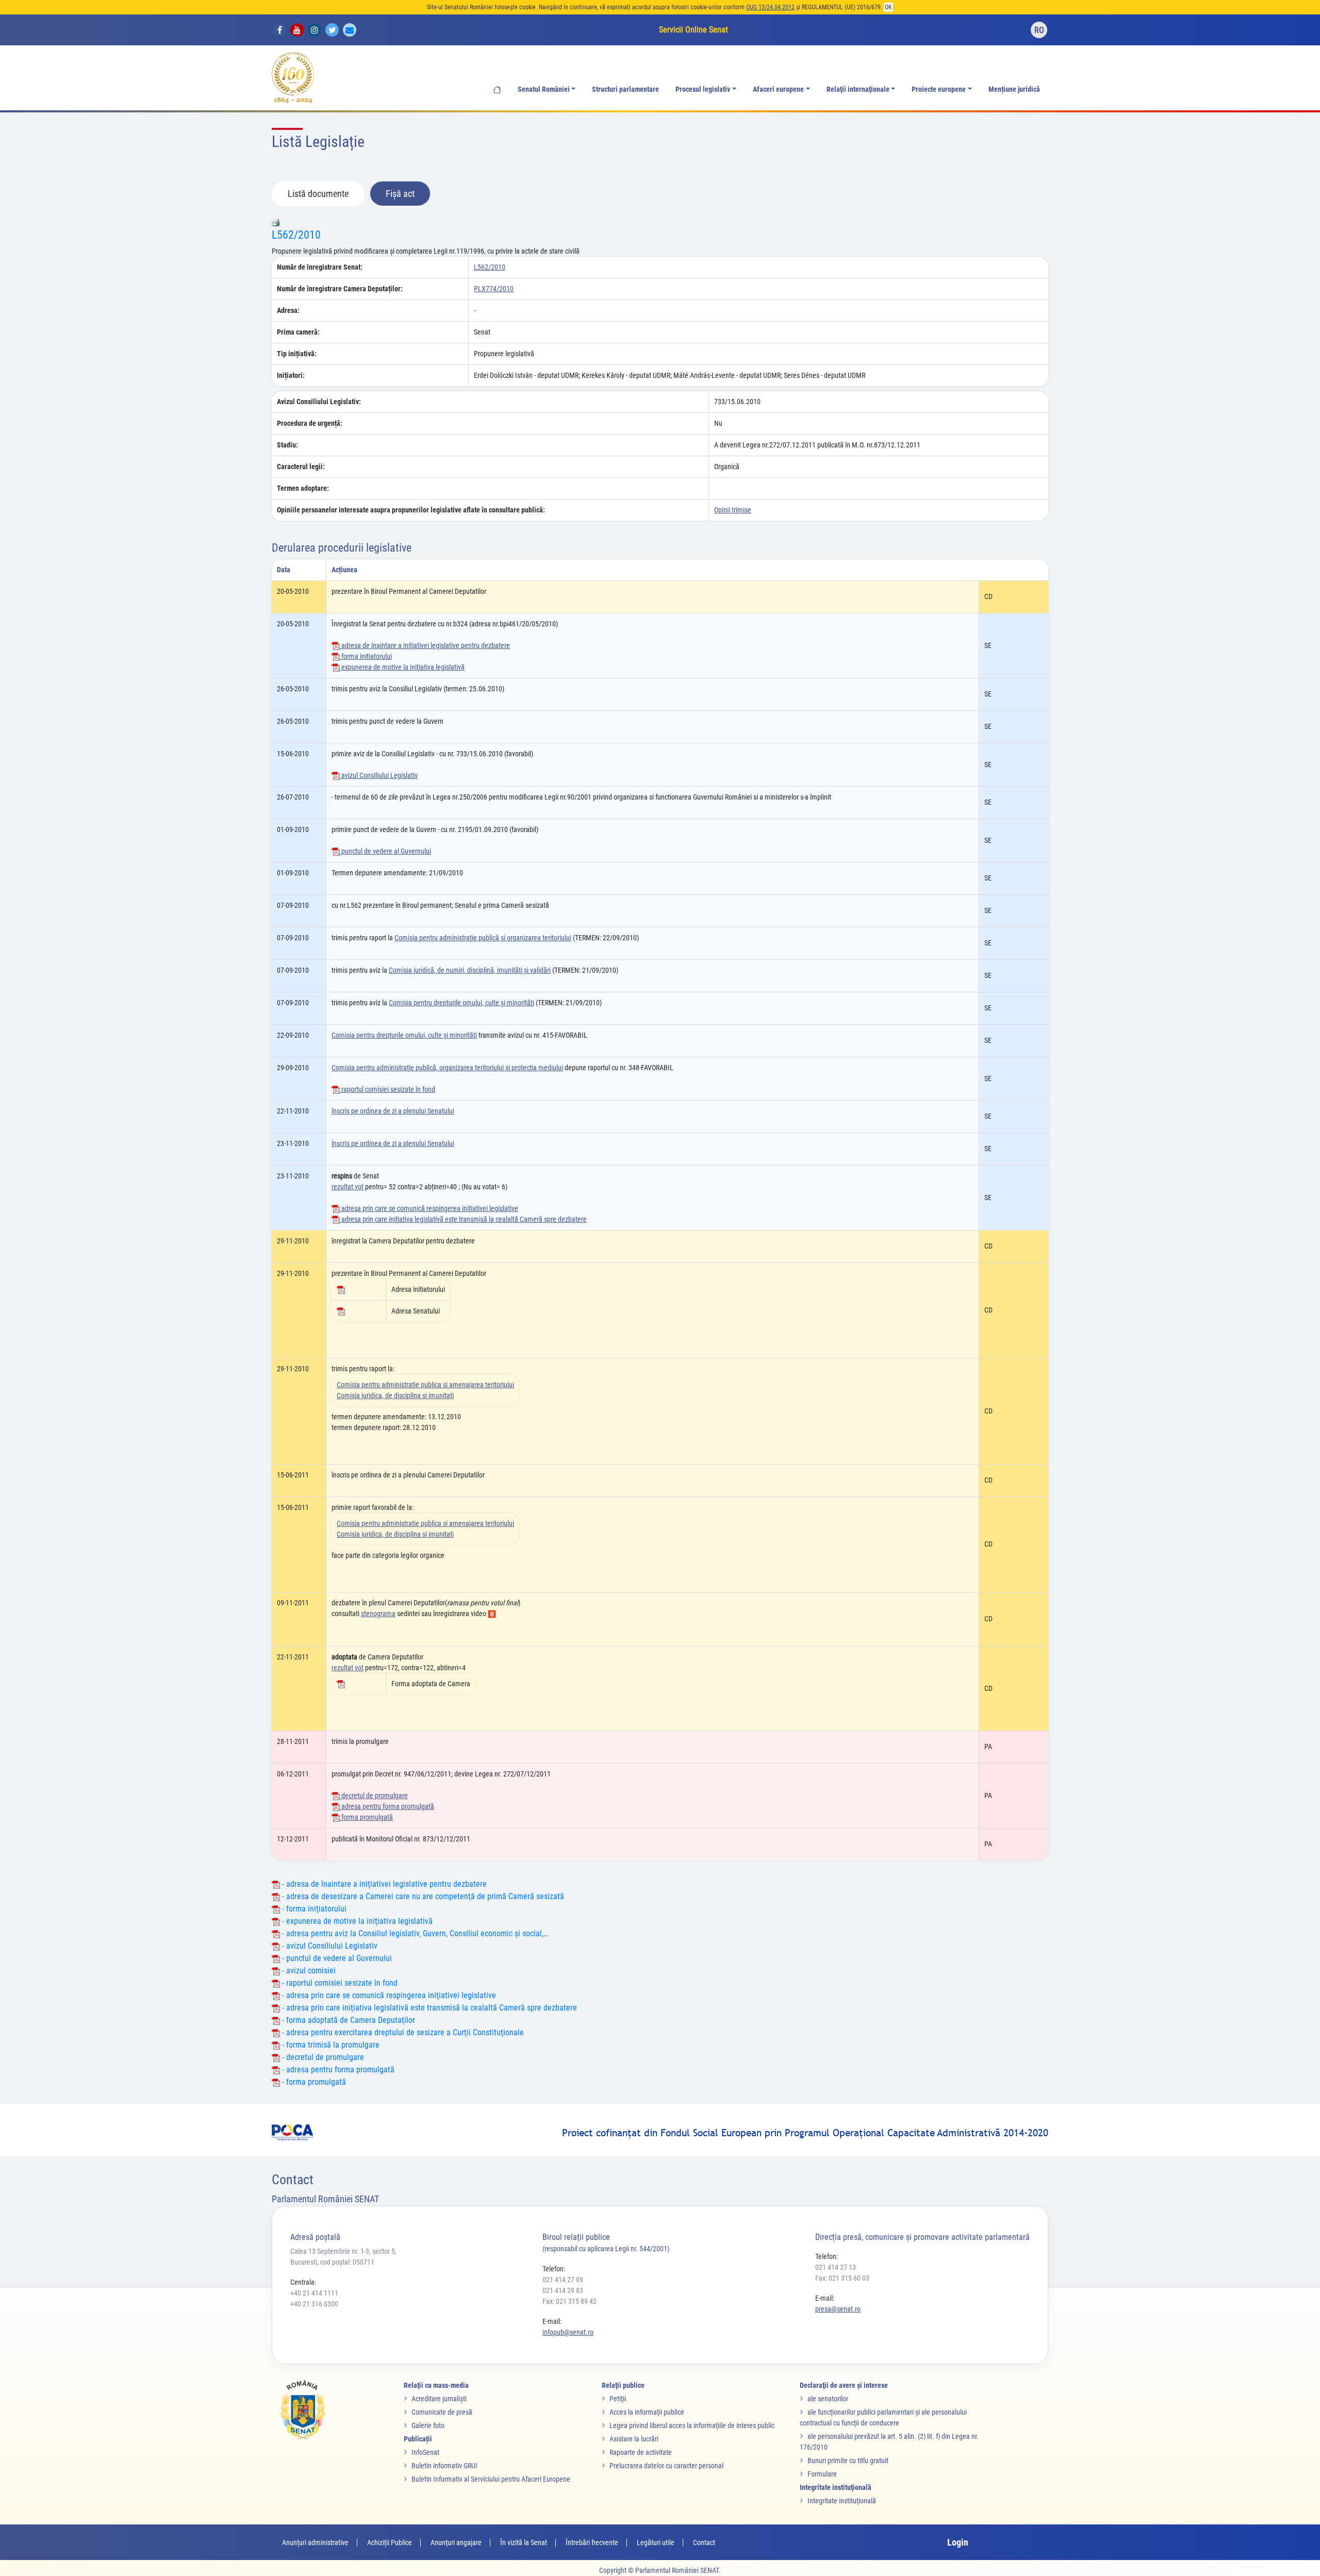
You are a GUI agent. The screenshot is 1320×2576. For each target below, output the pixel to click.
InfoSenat (425, 2452)
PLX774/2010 (494, 289)
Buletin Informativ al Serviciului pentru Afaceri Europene (491, 2479)
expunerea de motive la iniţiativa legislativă (402, 667)
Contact (704, 2542)
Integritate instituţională (842, 2501)
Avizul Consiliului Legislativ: (319, 402)
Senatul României (544, 89)
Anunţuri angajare (456, 2542)
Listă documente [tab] (318, 194)
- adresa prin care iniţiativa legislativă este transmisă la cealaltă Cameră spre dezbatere (428, 2008)
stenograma (378, 1614)
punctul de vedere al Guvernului (385, 851)
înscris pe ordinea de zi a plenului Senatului (393, 1111)
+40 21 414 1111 (314, 2293)
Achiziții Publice (390, 2542)
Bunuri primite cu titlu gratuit (848, 2461)
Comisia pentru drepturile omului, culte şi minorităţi (461, 1003)
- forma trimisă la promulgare (330, 2045)
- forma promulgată (313, 2082)
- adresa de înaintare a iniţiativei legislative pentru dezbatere (383, 1884)
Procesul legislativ (703, 89)
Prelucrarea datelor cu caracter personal (666, 2466)
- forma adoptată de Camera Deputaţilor (348, 2020)
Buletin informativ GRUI (444, 2466)
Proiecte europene (939, 89)
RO (1039, 30)
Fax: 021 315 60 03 (842, 2278)
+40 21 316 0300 (314, 2304)
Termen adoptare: (303, 488)
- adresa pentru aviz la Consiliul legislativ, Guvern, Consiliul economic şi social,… (414, 1933)
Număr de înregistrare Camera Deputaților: (340, 289)
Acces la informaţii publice (647, 2412)
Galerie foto (428, 2425)
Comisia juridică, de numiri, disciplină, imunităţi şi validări (470, 970)
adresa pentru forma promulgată (387, 1806)
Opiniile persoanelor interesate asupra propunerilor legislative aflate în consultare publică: (411, 510)
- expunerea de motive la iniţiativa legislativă (356, 1921)
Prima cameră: (298, 332)
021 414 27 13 (836, 2267)
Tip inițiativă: (297, 354)
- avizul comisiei (308, 1971)
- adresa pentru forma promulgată (337, 2070)
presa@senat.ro (838, 2309)
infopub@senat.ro (568, 2332)
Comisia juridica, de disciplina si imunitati (395, 1395)
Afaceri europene (778, 89)
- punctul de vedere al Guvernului (336, 1958)
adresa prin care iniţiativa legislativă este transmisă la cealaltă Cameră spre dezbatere (463, 1219)
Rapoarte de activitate (641, 2452)
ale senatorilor (828, 2399)
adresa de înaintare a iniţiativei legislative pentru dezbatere (425, 645)
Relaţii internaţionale (858, 89)
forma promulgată (366, 1817)
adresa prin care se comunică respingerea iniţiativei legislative (429, 1208)
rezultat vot (348, 1187)
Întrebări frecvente (592, 2542)
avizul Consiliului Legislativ (379, 775)
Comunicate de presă (442, 2412)
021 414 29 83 (563, 2290)
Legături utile (656, 2542)
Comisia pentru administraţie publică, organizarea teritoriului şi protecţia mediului (447, 1068)
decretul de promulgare (374, 1796)
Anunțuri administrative (315, 2542)
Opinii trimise (733, 510)
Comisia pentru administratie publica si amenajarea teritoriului (425, 1385)
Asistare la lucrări (634, 2439)
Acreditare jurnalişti (439, 2399)
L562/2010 (296, 235)
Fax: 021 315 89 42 (570, 2301)
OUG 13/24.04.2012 (770, 7)
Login (958, 2542)
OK (888, 7)
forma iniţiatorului (366, 656)
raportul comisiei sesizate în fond (387, 1089)
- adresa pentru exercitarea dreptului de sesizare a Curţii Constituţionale (402, 2032)
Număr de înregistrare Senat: (320, 267)
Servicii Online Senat (694, 30)
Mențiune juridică (1014, 89)
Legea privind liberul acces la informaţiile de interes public (692, 2425)
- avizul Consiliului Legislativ (329, 1946)
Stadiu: (287, 445)
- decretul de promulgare (322, 2057)
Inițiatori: (291, 375)
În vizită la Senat (524, 2542)
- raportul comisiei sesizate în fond (339, 1983)
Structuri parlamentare (625, 89)
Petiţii (618, 2399)
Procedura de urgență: (310, 423)
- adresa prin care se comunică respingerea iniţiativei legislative (388, 1995)
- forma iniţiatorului (313, 1909)
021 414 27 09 (563, 2280)
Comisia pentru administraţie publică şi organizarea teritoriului (483, 938)
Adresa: (288, 310)
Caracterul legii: (301, 467)
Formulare (822, 2474)
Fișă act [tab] (400, 194)
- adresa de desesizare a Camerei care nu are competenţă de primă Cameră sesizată (422, 1896)
